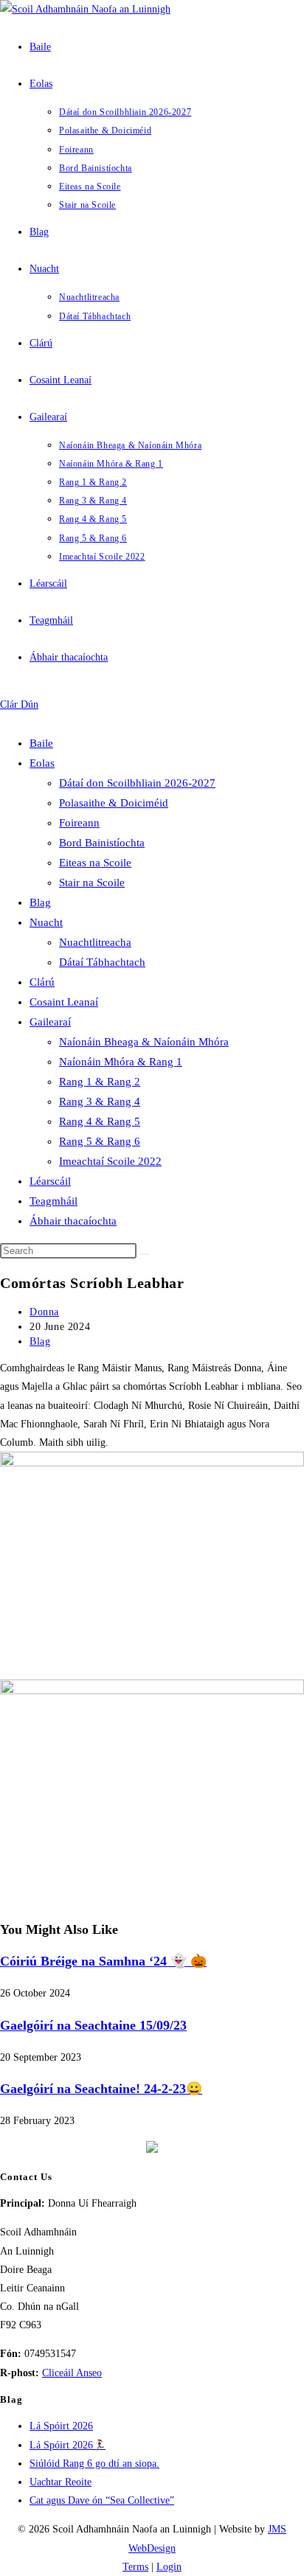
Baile (41, 743)
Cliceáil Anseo (72, 2373)
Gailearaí (50, 1022)
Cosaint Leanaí (64, 1002)
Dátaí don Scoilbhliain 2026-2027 (137, 783)
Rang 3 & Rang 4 (100, 1101)
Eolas (42, 763)
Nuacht (46, 922)
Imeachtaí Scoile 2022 (110, 1161)
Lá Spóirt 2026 (61, 2426)
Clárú (42, 982)
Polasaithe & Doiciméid (114, 803)
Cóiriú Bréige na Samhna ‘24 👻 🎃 (103, 1961)
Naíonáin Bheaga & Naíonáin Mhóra (144, 1042)
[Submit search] (145, 1254)
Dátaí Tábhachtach (102, 962)
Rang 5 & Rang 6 (100, 1141)
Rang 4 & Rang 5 (100, 1121)
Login (169, 2567)
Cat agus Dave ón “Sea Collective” (102, 2500)
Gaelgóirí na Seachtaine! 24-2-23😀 (101, 2089)
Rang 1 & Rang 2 (100, 1082)
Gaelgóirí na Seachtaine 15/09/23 (93, 2025)
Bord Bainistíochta (102, 843)
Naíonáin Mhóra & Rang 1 (121, 1062)
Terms (135, 2567)
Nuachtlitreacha (95, 942)
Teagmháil (53, 1201)
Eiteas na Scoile (95, 863)
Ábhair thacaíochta (73, 1221)
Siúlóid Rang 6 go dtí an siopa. (94, 2464)
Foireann (79, 823)
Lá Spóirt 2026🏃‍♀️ (68, 2445)
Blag (40, 902)
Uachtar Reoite (61, 2482)
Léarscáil (50, 1181)
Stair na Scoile (92, 883)
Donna (44, 1312)
